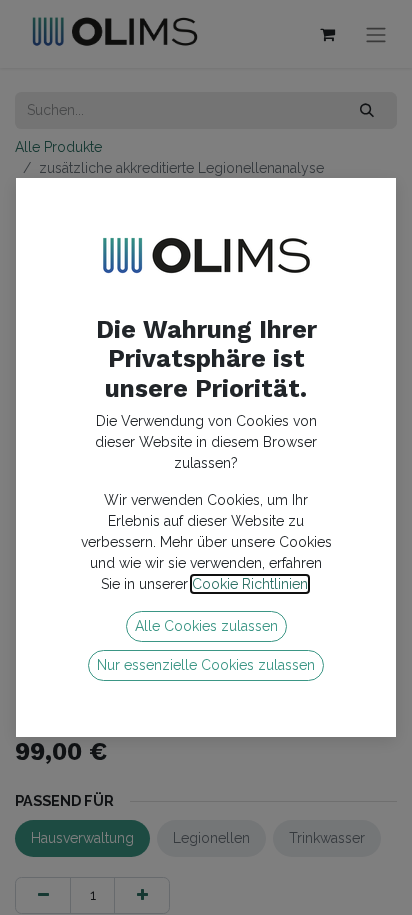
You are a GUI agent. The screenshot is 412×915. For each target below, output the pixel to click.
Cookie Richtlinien (250, 584)
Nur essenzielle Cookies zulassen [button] (206, 665)
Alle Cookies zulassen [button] (206, 626)
